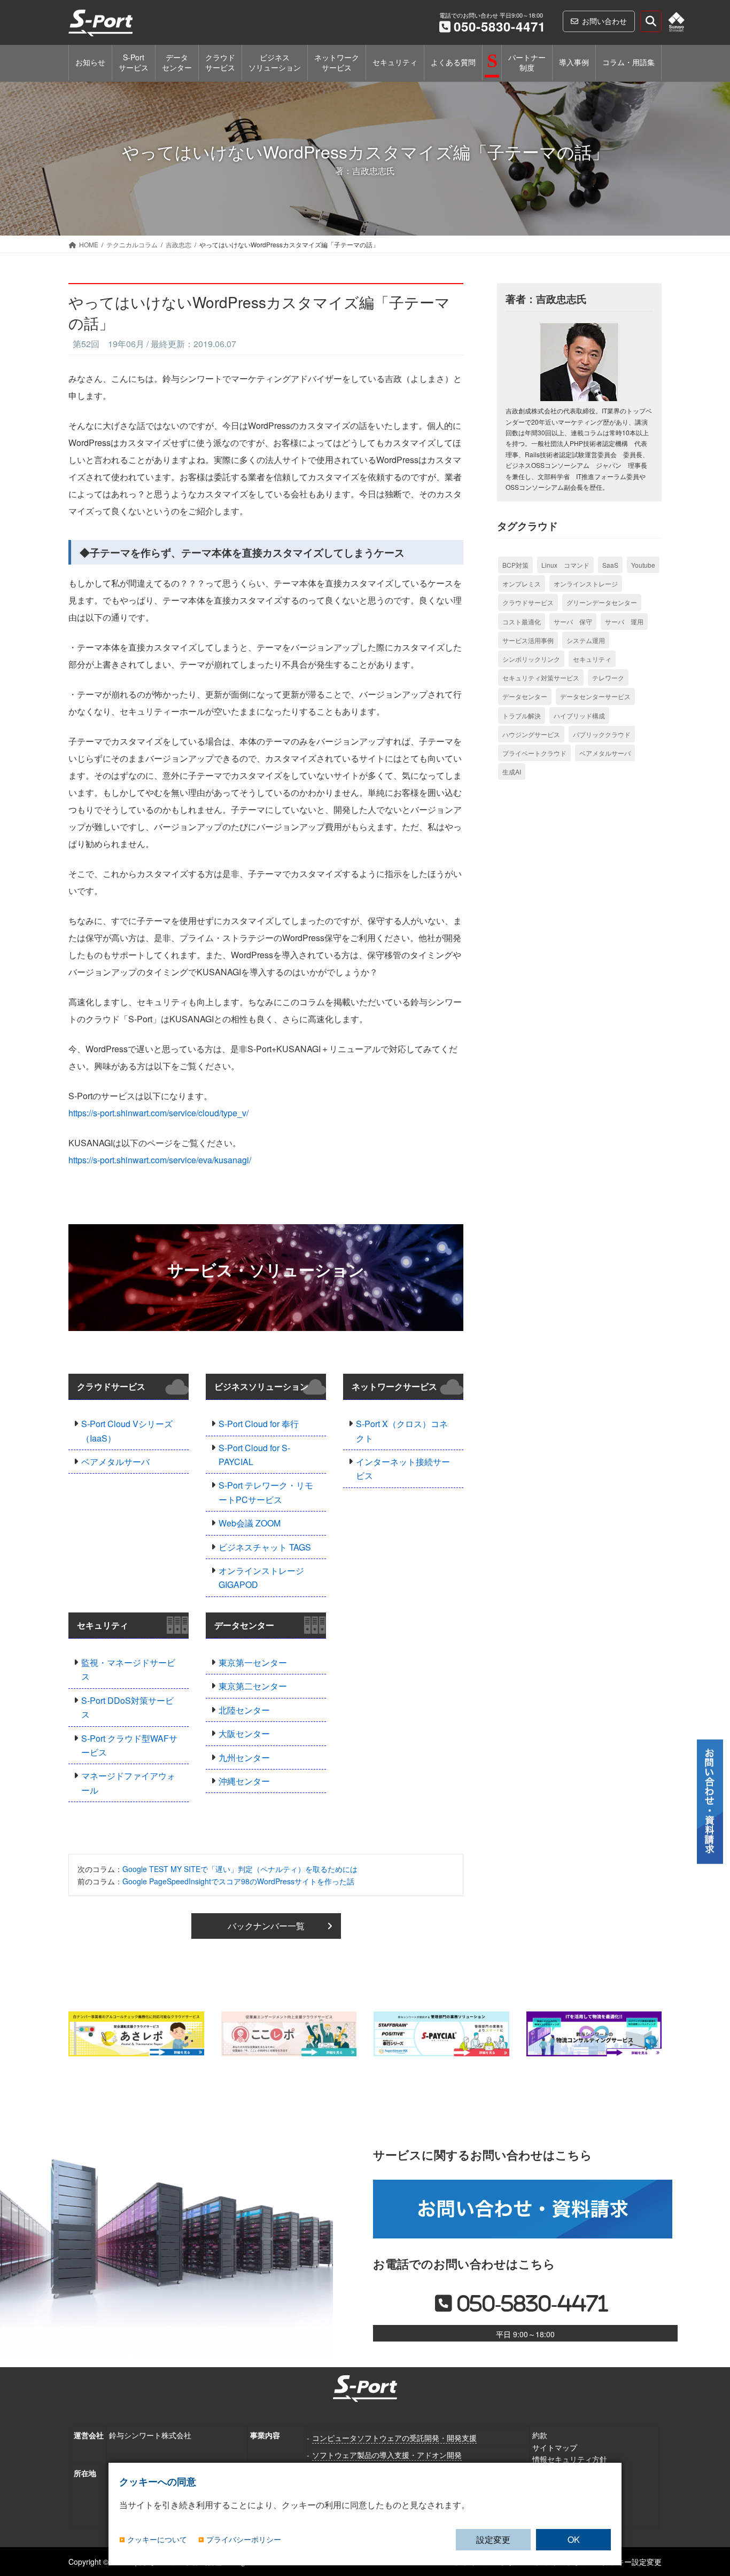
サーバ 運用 (624, 621)
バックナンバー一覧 (266, 1926)
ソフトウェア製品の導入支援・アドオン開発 (387, 2455)
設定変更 (493, 2539)
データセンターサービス (595, 696)
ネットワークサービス (394, 1386)
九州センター (244, 1757)
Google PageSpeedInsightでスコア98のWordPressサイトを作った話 (238, 1881)
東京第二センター (253, 1686)
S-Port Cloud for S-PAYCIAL (254, 1455)
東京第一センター (253, 1662)
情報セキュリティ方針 (570, 2459)
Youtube (643, 565)
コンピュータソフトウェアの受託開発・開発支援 (394, 2438)
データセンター (244, 1625)
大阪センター (244, 1733)
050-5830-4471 (500, 26)
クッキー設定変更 (632, 2562)
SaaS (610, 565)
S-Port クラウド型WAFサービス (129, 1745)
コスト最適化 (522, 621)
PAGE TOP (710, 2513)
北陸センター (244, 1710)
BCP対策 (515, 565)
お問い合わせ (604, 21)
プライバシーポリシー (244, 2540)
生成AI (512, 772)
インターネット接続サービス (403, 1469)
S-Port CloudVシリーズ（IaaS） (127, 1431)
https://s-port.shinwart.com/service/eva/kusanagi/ (160, 1160)
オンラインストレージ (586, 584)
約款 (540, 2435)
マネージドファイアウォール (128, 1783)
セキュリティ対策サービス (541, 678)
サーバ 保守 (573, 621)
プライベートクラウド (534, 753)
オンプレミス (522, 584)
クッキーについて (157, 2540)
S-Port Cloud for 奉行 (259, 1424)
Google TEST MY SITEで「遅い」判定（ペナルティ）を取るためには (240, 1869)
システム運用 (586, 640)
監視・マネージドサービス (128, 1669)
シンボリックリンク (531, 659)
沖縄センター (244, 1781)
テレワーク (608, 678)
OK (574, 2539)
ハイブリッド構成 (579, 715)
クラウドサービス (111, 1386)
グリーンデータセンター (602, 602)
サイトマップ (555, 2447)
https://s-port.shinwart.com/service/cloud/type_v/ (158, 1113)
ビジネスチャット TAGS (265, 1547)
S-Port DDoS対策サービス (127, 1707)
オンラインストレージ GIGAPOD (261, 1577)
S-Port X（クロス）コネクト (402, 1431)
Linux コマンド (565, 565)
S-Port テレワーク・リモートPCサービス (266, 1492)
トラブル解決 (522, 715)
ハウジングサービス (531, 734)
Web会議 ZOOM (250, 1523)
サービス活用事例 (528, 640)
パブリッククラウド (602, 734)
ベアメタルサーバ (115, 1462)
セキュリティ (103, 1625)
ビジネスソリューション (261, 1386)
